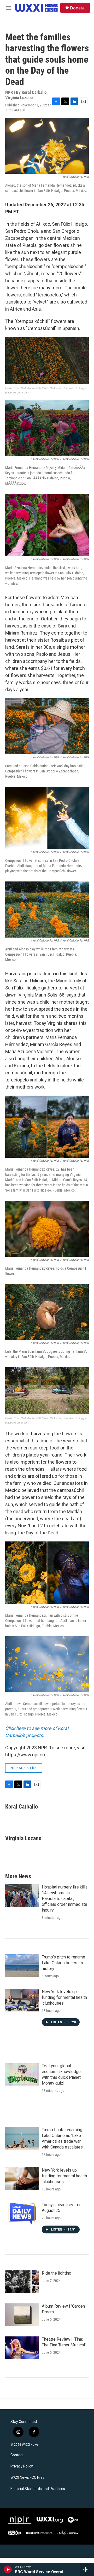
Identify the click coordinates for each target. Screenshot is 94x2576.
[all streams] (87, 2569)
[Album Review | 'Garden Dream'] (22, 2315)
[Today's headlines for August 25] (22, 2213)
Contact (17, 2455)
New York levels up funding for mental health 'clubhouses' (64, 1997)
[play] (8, 2569)
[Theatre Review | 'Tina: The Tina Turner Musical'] (22, 2348)
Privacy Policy (22, 2466)
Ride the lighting (57, 2273)
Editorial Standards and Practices (38, 2489)
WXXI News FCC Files (27, 2478)
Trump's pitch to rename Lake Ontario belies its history (63, 1963)
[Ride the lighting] (22, 2282)
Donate (77, 8)
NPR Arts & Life (24, 1768)
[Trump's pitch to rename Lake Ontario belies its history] (22, 1966)
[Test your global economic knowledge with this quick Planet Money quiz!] (22, 2074)
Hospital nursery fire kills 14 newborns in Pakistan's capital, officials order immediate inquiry (65, 1899)
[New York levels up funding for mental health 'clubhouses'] (22, 2000)
